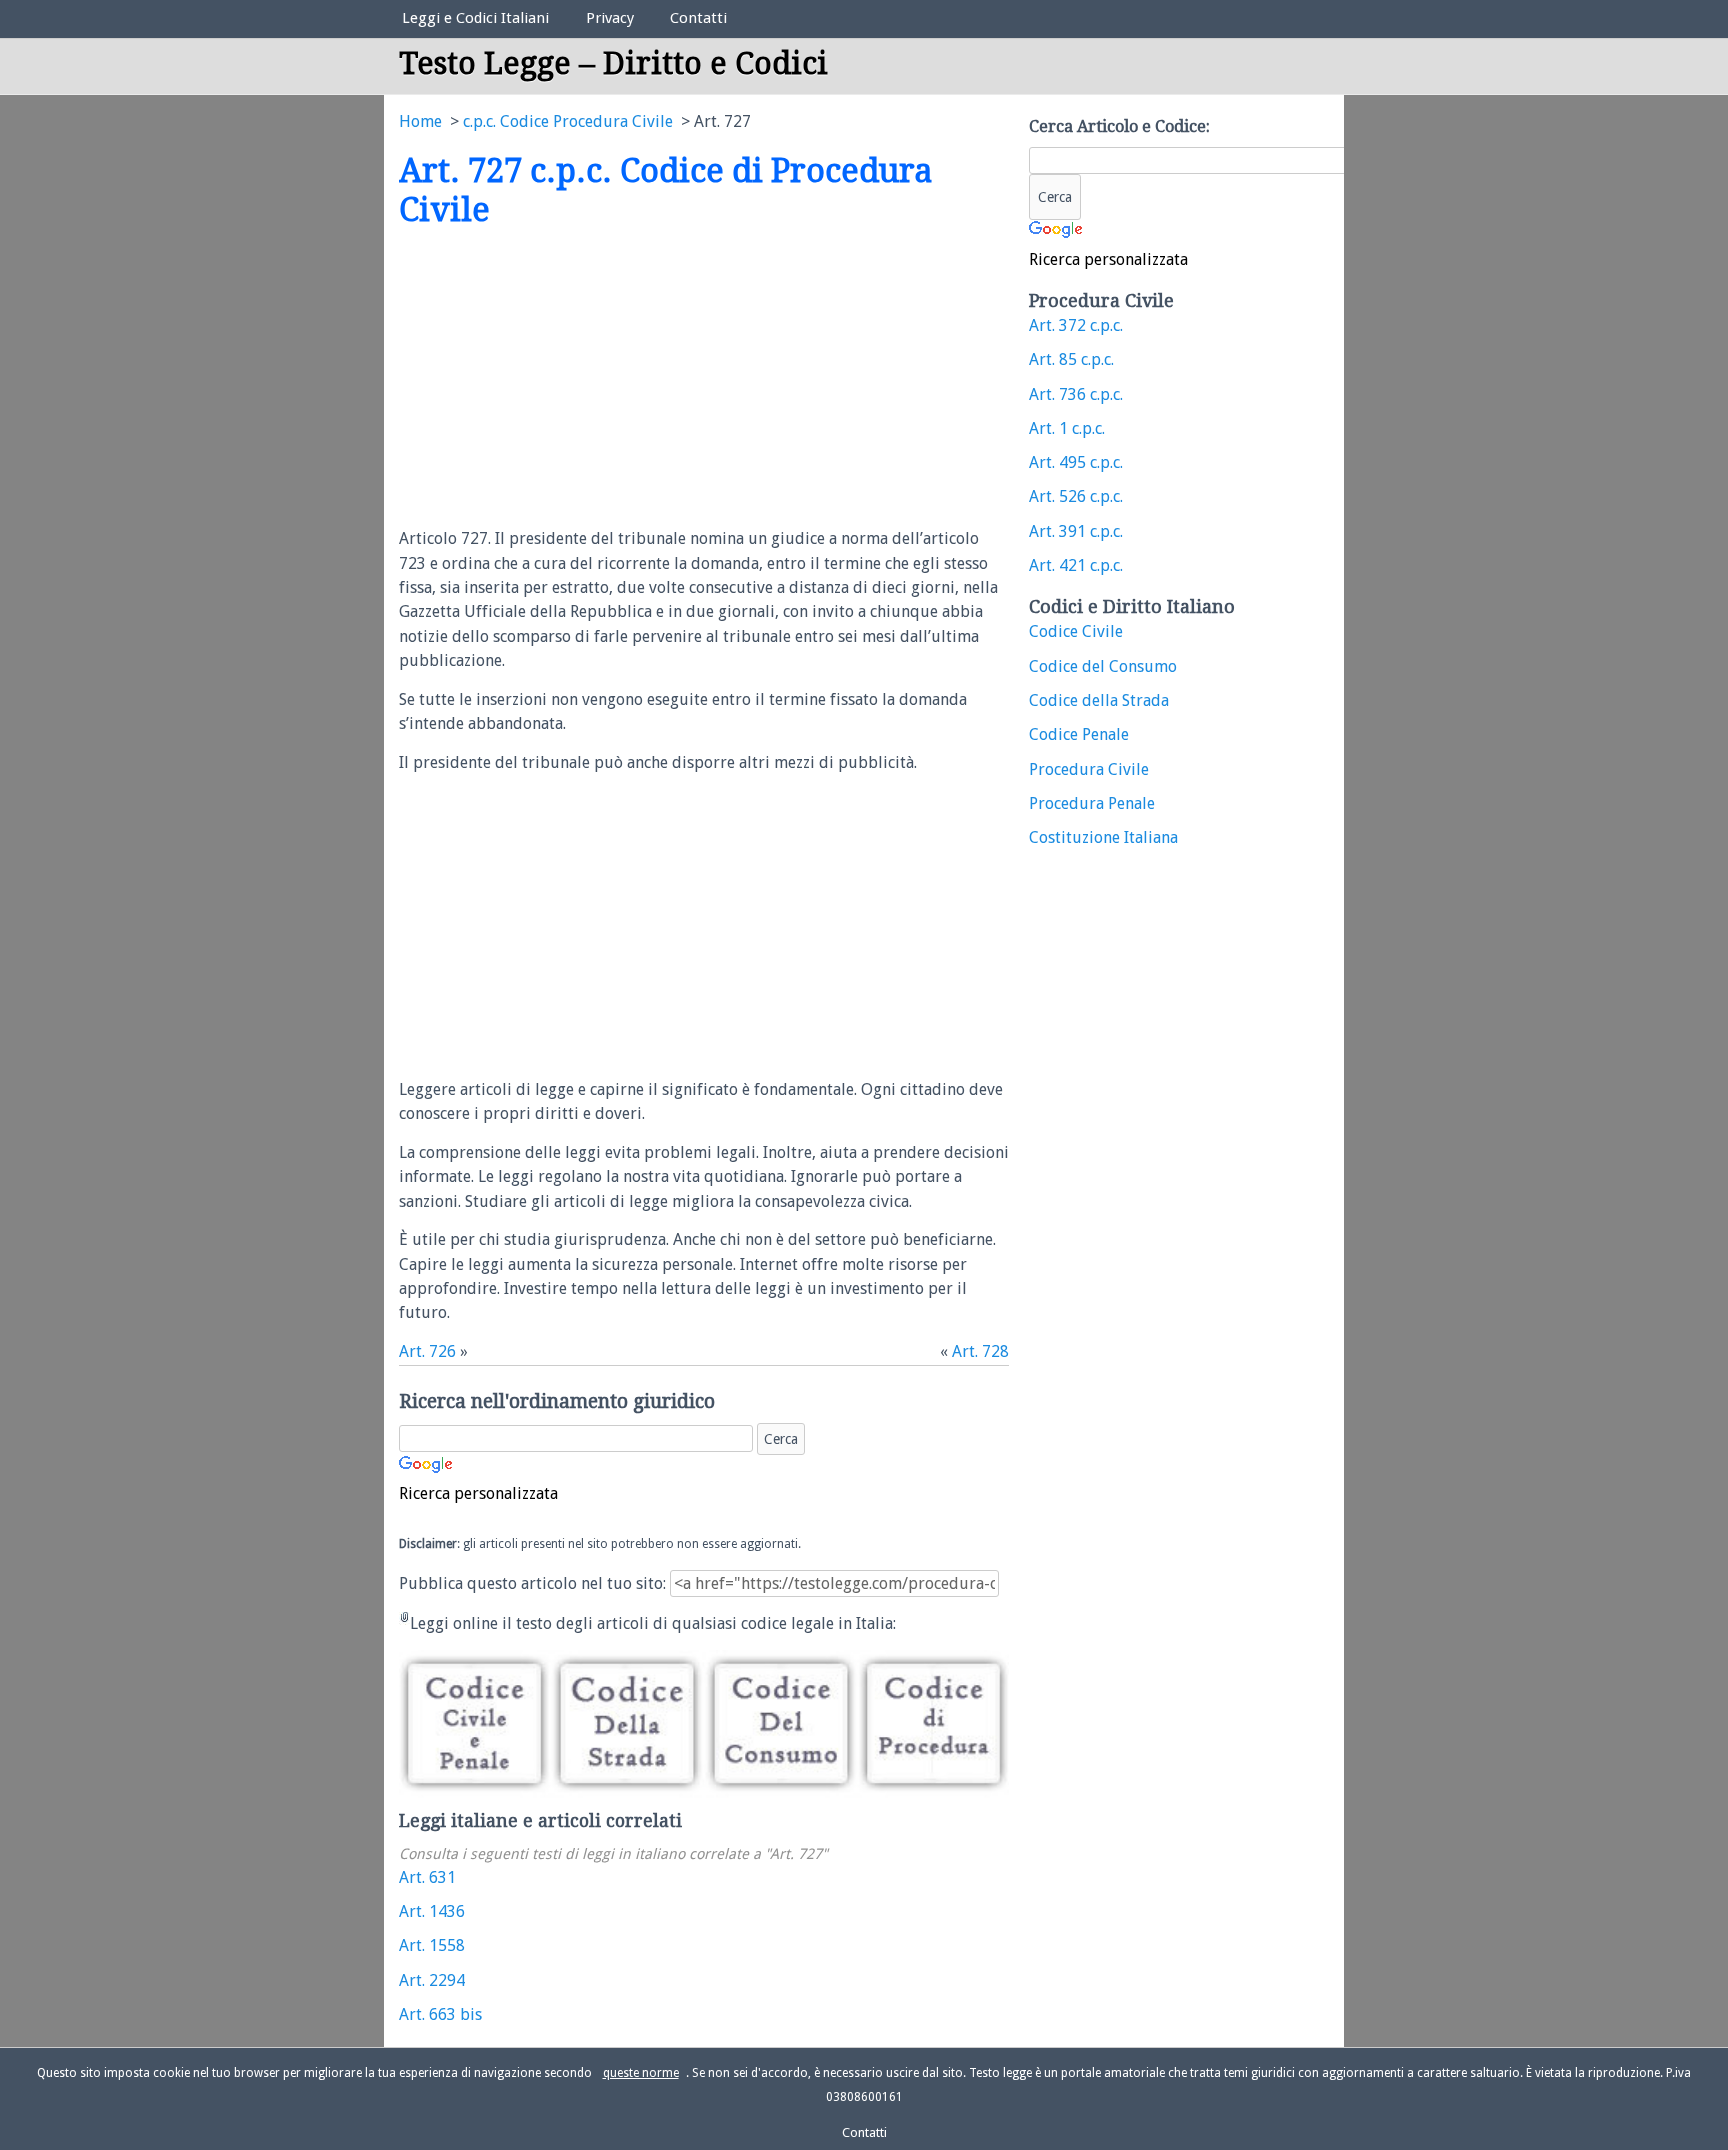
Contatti (698, 18)
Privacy (610, 18)
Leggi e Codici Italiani (475, 18)
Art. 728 (980, 1351)
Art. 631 (427, 1877)
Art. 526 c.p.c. (1076, 496)
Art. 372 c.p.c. (1076, 325)
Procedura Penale (1092, 803)
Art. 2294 (432, 1980)
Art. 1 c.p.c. (1067, 428)
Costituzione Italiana (1103, 837)
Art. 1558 (432, 1945)
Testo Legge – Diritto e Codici (613, 63)
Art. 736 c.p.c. (1076, 394)
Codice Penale (1079, 734)
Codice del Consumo (1103, 666)
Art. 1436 (432, 1911)
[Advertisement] (567, 379)
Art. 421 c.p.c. (1076, 565)
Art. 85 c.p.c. (1071, 359)
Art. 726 (427, 1351)
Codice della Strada (1099, 700)
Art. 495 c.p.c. (1076, 462)
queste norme (641, 2073)
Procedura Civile (1089, 769)
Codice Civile (1076, 631)
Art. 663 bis (440, 2014)
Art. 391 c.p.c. (1076, 531)
